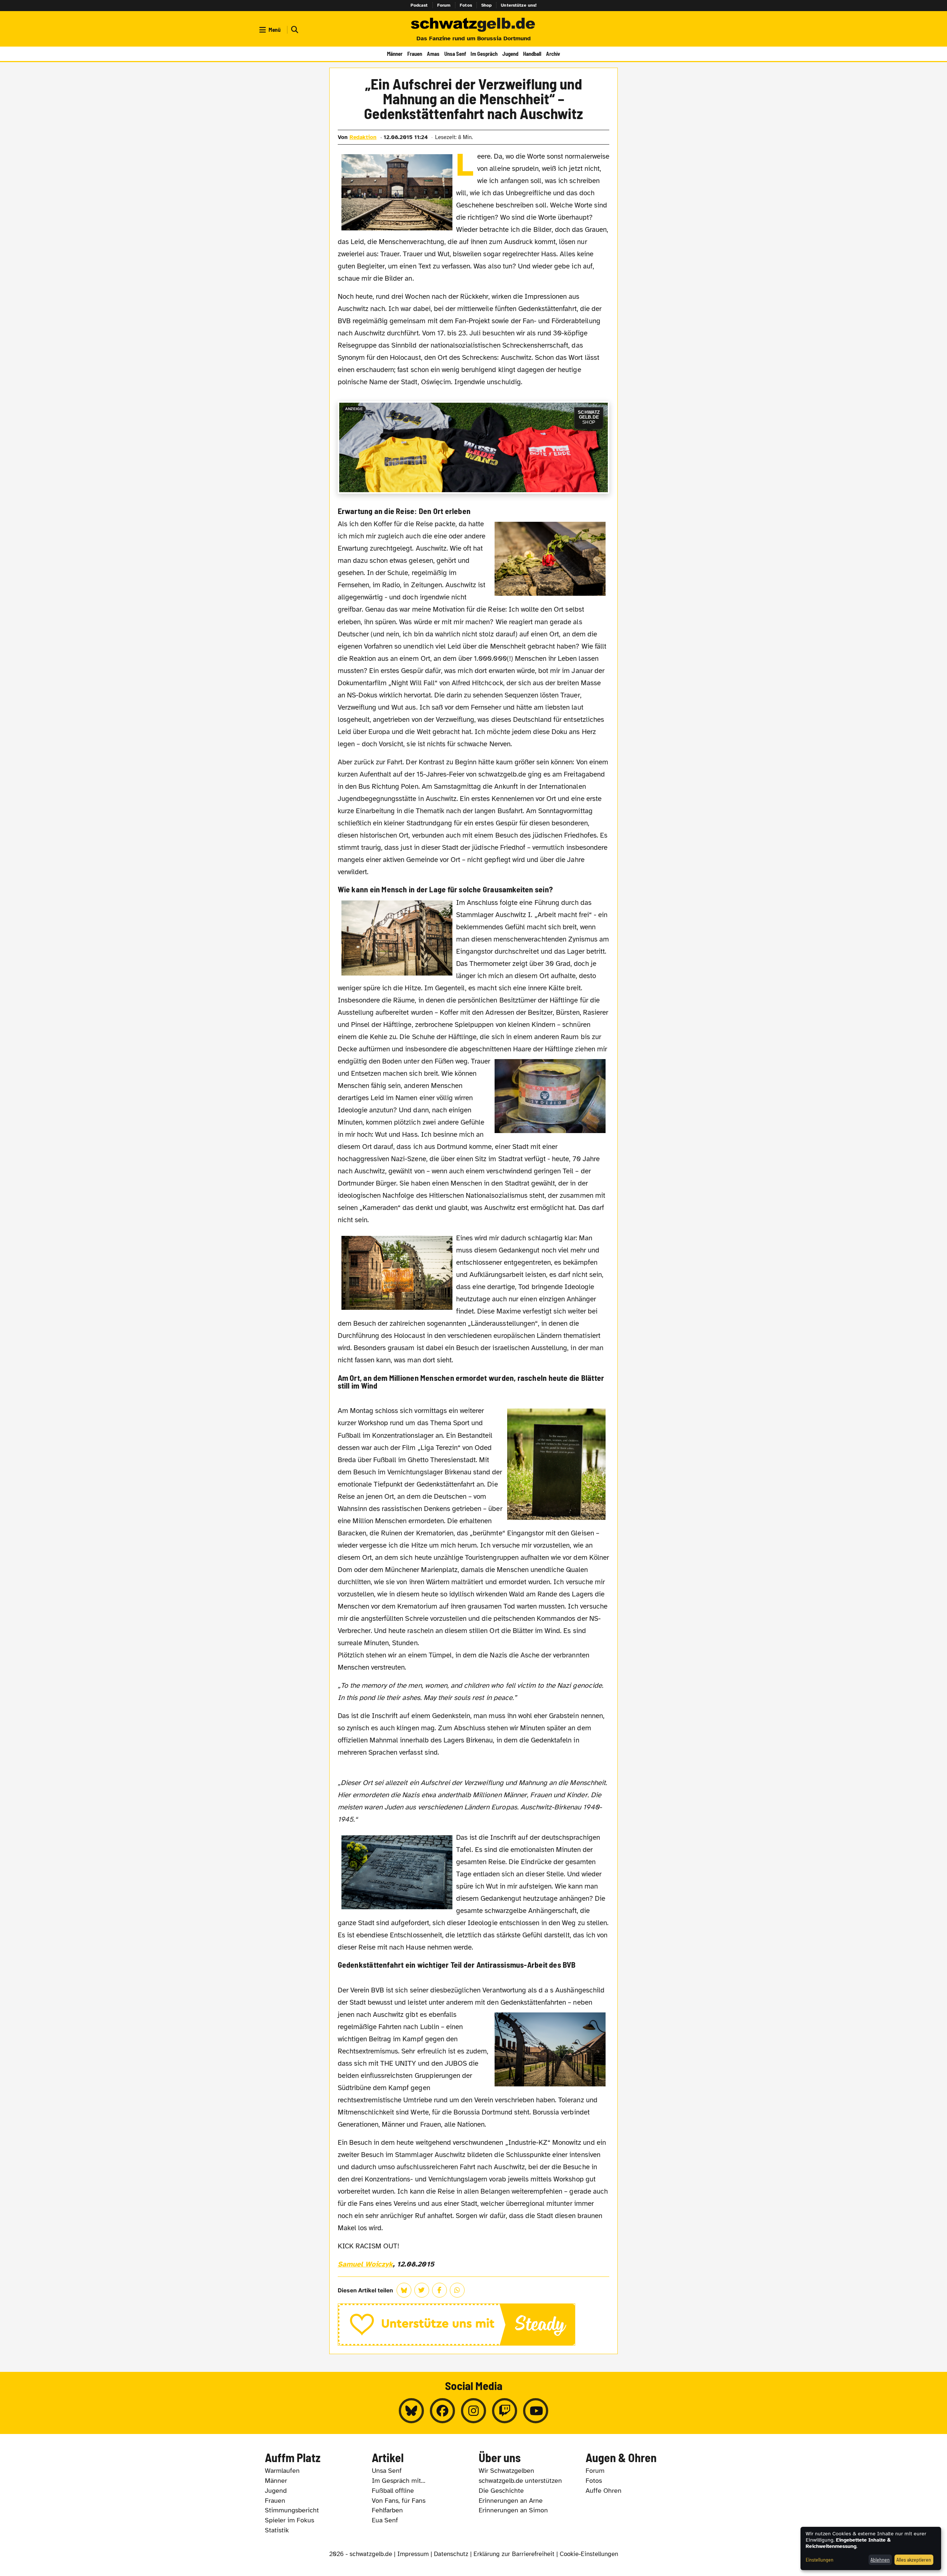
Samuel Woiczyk (365, 2264)
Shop (487, 5)
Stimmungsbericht (292, 2510)
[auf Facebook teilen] (439, 2290)
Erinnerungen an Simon (513, 2510)
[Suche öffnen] (294, 30)
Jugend (510, 54)
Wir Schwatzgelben (506, 2471)
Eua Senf (385, 2520)
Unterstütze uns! (519, 5)
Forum (444, 5)
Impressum (413, 2554)
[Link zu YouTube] (536, 2411)
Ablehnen (880, 2560)
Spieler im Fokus (289, 2520)
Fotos (466, 5)
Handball (532, 54)
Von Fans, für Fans (399, 2501)
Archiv (553, 54)
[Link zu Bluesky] (411, 2411)
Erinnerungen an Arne (511, 2501)
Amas (433, 54)
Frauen (415, 54)
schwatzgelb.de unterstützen (520, 2481)
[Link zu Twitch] (505, 2411)
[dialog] (871, 2548)
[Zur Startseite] (473, 25)
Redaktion (363, 137)
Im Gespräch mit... (399, 2481)
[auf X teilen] (422, 2290)
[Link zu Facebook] (442, 2411)
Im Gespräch (484, 54)
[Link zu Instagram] (473, 2411)
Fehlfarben (387, 2510)
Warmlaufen (282, 2471)
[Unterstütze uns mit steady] (474, 2325)
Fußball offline (393, 2491)
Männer (395, 54)
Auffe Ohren (604, 2491)
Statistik (277, 2530)
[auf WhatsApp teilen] (457, 2290)
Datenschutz (451, 2554)
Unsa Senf (455, 54)
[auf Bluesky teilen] (404, 2290)
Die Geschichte (501, 2491)
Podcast (419, 5)
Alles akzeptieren (914, 2560)
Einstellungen (820, 2560)
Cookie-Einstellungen (589, 2554)
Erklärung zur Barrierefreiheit (514, 2554)
